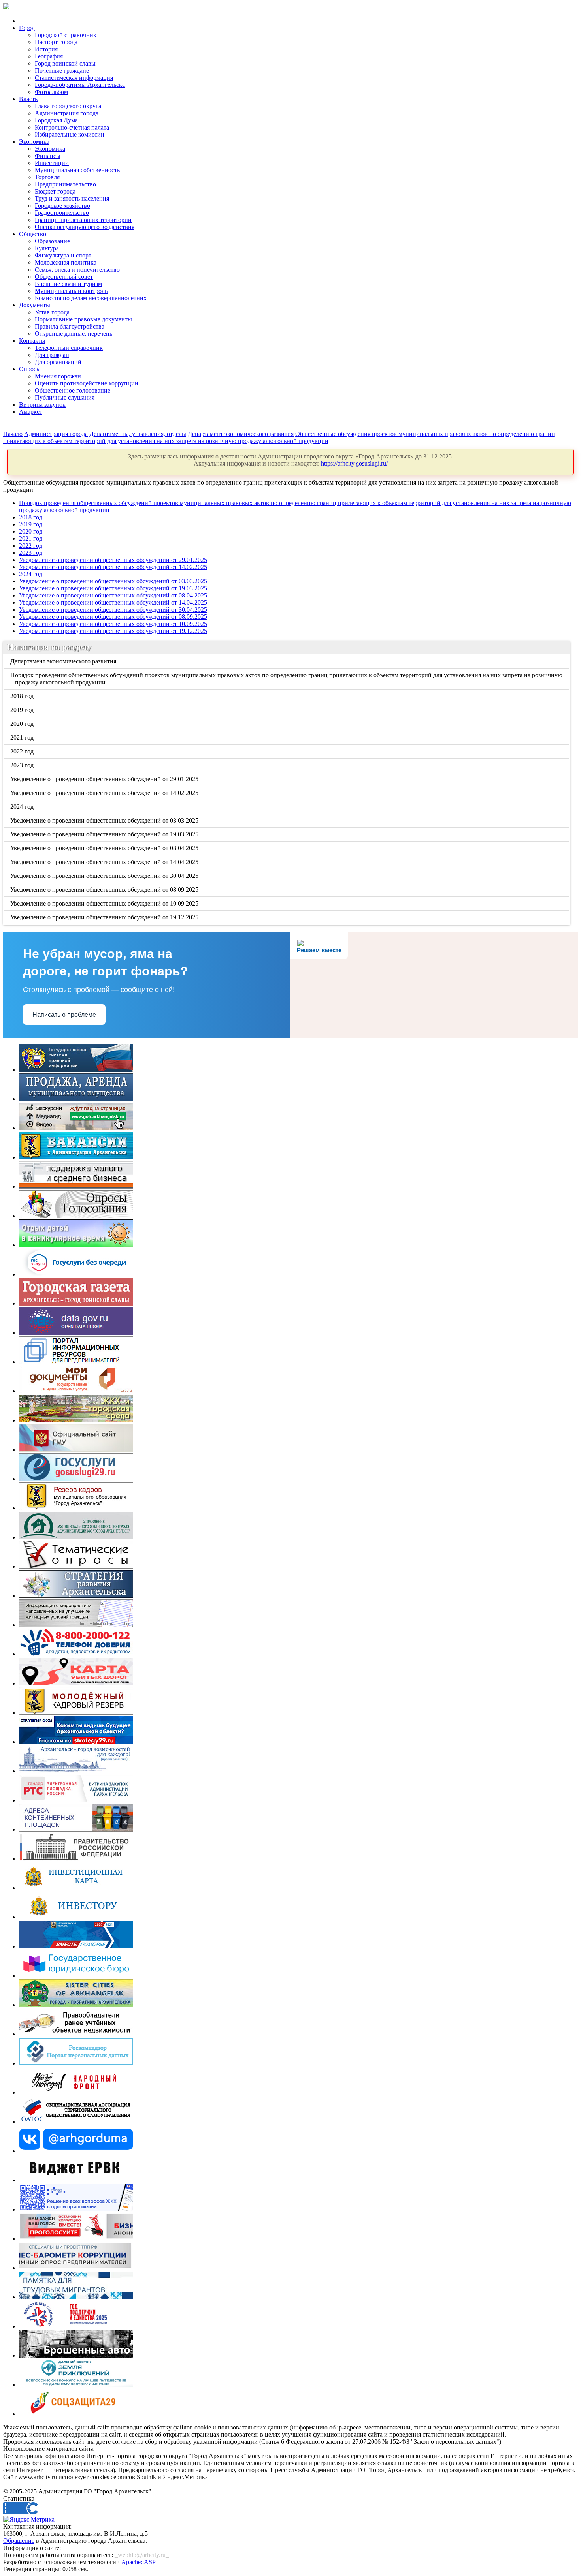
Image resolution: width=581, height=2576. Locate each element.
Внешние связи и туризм (68, 284)
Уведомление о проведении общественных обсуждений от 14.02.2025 (113, 567)
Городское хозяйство (62, 206)
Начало (13, 434)
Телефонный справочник (69, 348)
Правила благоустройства (70, 326)
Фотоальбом (51, 92)
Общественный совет (64, 277)
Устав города (52, 312)
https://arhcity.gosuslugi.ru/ (354, 463)
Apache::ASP (139, 2562)
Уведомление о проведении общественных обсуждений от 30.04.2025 (113, 610)
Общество (33, 234)
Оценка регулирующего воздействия (85, 227)
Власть (28, 99)
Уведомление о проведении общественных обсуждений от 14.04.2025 (113, 602)
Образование (52, 241)
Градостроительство (62, 213)
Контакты (32, 341)
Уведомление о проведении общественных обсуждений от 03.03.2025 (113, 581)
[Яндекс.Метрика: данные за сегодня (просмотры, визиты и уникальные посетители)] (29, 2520)
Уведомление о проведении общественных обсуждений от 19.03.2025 (113, 588)
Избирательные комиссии (70, 134)
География (49, 56)
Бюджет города (55, 191)
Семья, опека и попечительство (77, 270)
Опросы (30, 369)
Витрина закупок (42, 405)
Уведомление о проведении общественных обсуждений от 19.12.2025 (113, 631)
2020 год (31, 531)
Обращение (19, 2541)
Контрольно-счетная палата (72, 127)
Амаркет (31, 412)
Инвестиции (52, 163)
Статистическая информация (74, 78)
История (46, 49)
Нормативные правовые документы (83, 319)
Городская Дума (56, 120)
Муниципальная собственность (77, 170)
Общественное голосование (73, 390)
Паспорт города (56, 42)
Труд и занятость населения (72, 198)
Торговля (47, 177)
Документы (35, 305)
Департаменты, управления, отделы (138, 434)
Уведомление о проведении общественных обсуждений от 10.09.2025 (113, 624)
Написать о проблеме (64, 1015)
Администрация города (67, 113)
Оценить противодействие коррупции (87, 383)
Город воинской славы (65, 63)
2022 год (31, 546)
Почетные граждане (62, 70)
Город (27, 28)
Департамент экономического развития (241, 434)
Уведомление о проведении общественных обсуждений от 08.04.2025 (113, 595)
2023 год (31, 553)
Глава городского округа (68, 106)
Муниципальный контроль (71, 291)
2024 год (31, 574)
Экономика (34, 142)
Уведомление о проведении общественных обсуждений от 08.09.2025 (113, 617)
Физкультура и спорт (63, 255)
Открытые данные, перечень (74, 334)
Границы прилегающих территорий (83, 220)
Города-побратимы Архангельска (80, 85)
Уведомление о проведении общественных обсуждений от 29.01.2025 (113, 560)
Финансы (48, 156)
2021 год (31, 538)
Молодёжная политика (66, 262)
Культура (47, 248)
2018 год (31, 517)
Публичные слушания (65, 397)
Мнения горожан (58, 376)
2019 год (31, 524)
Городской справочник (66, 35)
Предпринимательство (65, 184)
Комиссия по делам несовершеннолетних (91, 298)
